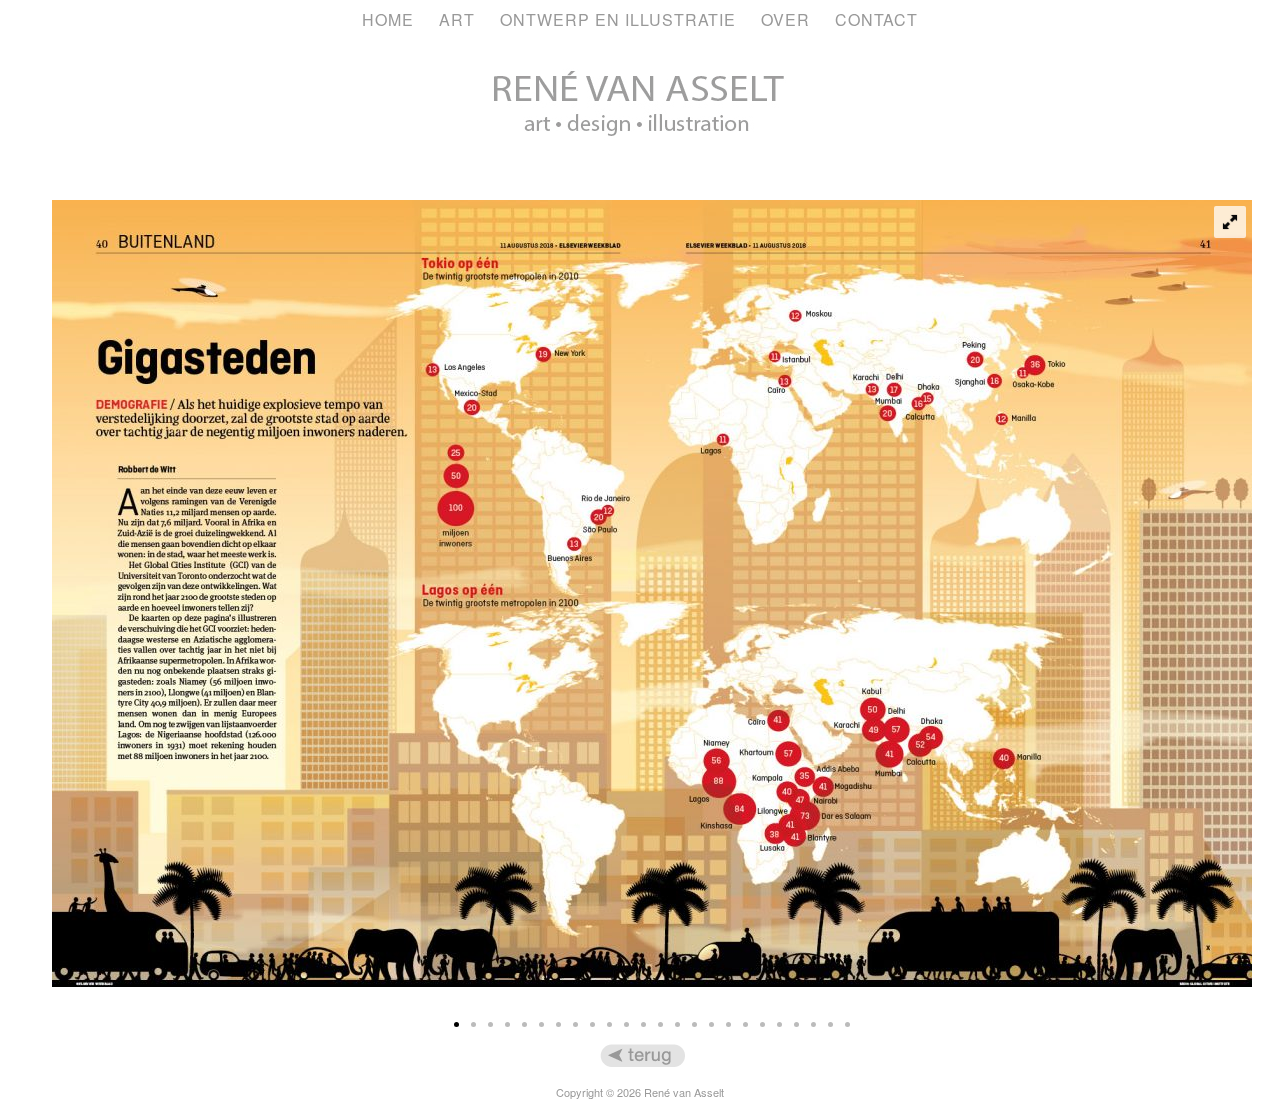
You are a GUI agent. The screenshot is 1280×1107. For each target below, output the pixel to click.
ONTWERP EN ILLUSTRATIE (618, 19)
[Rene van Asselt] (640, 164)
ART (457, 19)
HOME (388, 19)
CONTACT (876, 19)
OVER (785, 19)
